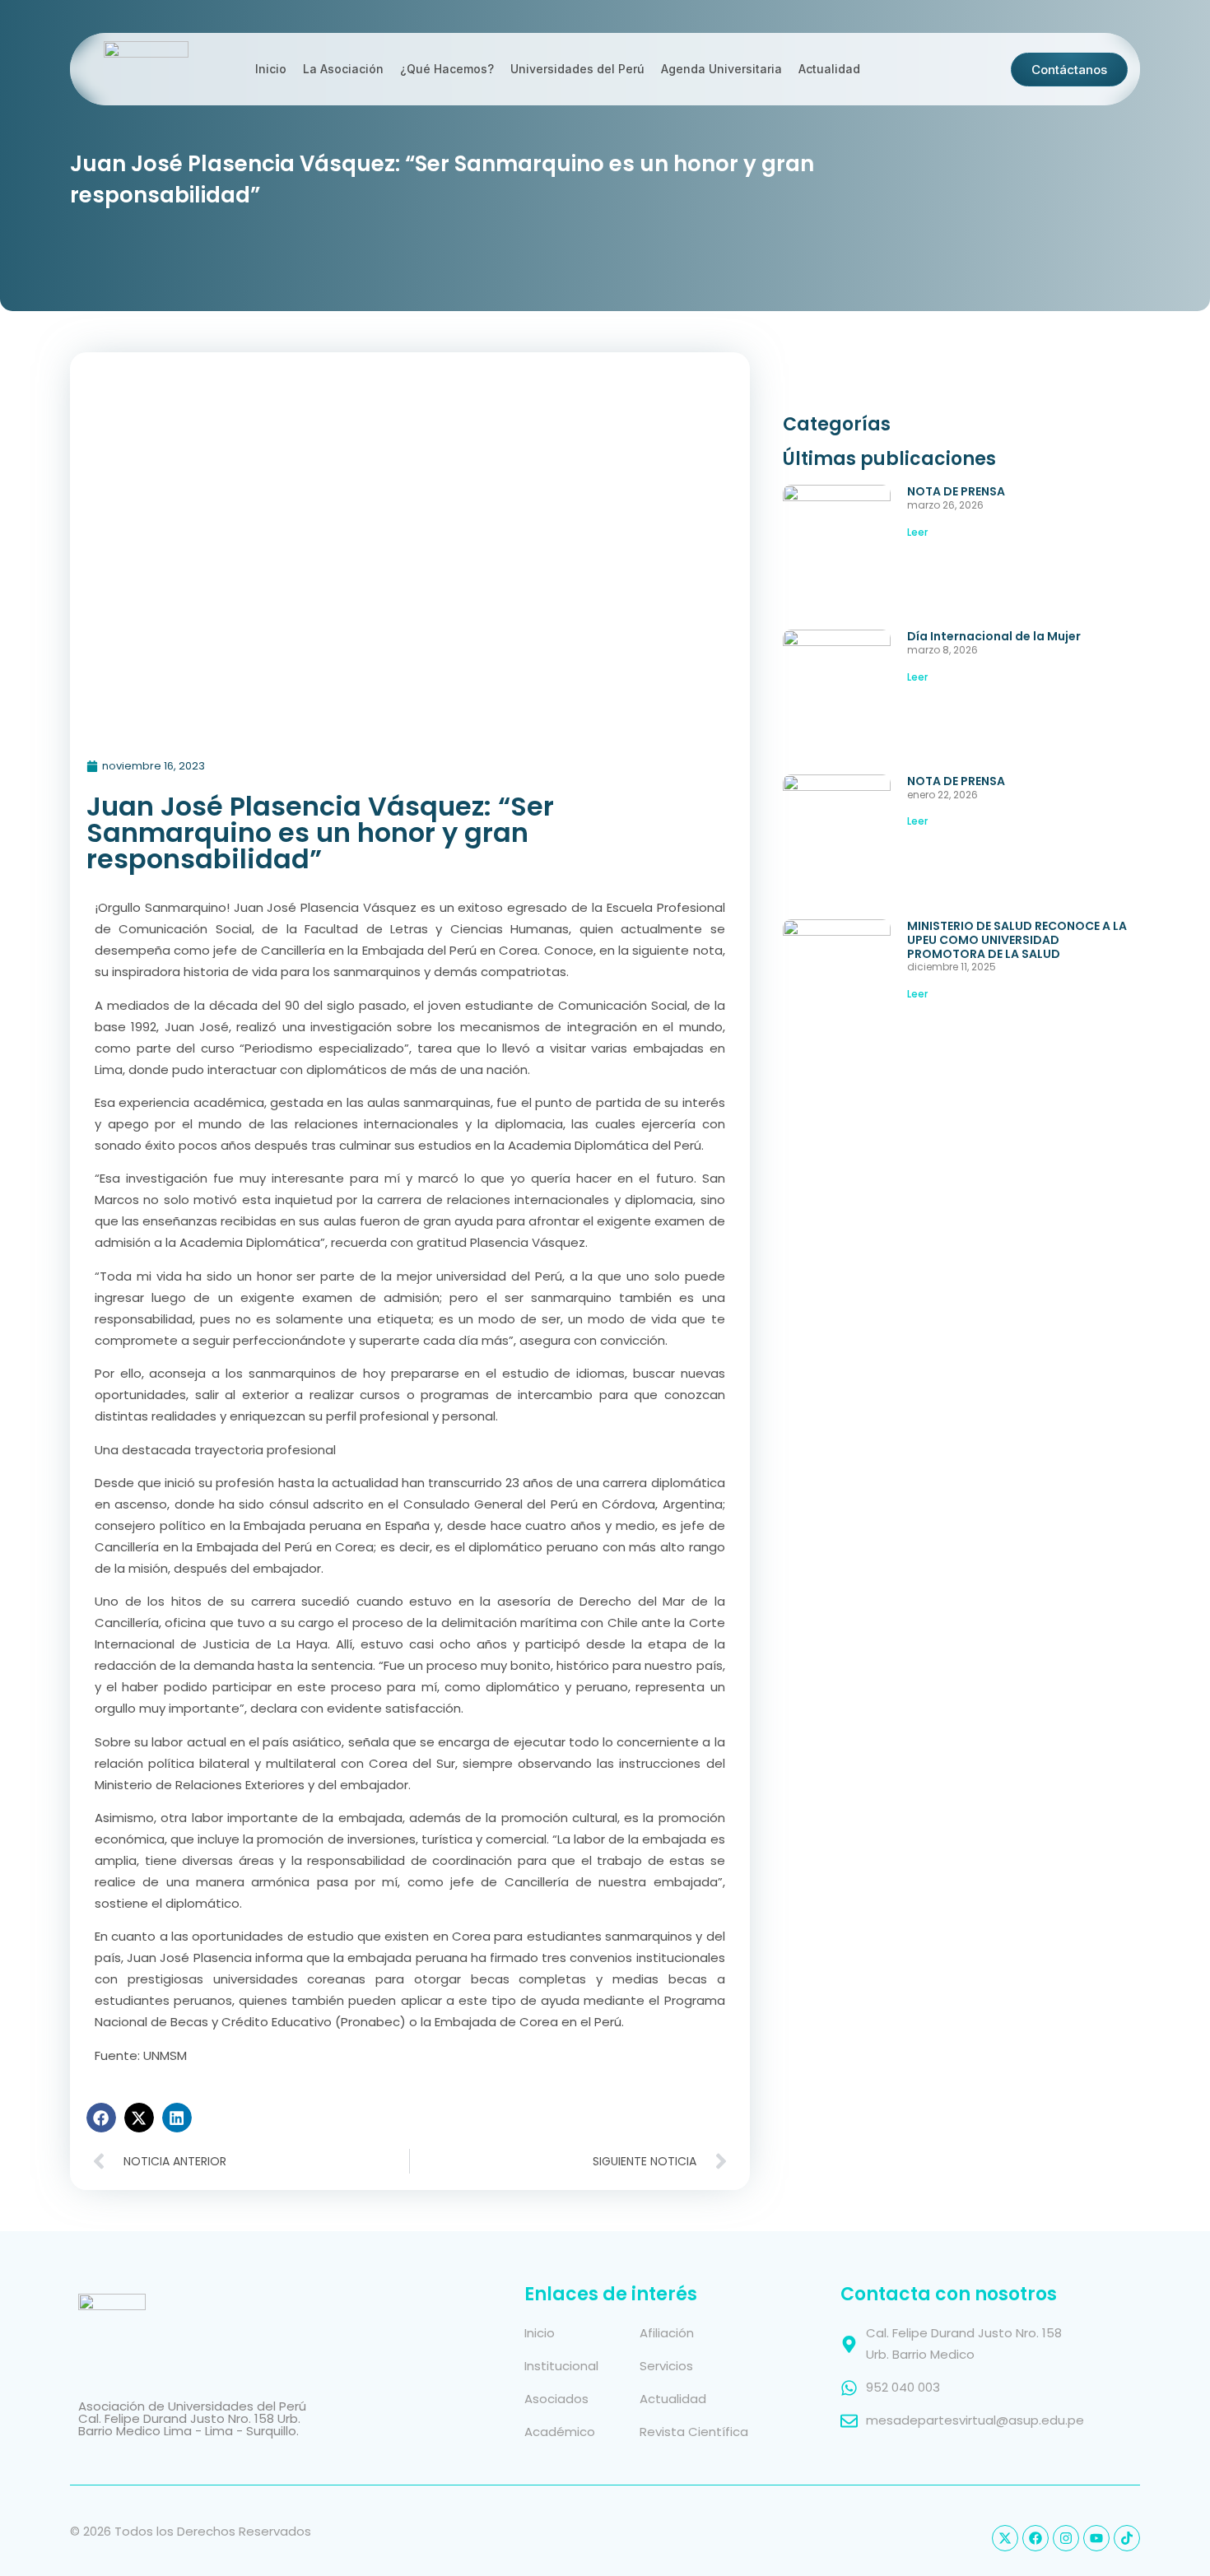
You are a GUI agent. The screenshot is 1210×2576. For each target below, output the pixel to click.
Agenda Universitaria (721, 69)
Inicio (271, 69)
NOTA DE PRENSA (956, 491)
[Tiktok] (1127, 2538)
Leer (917, 532)
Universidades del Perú (577, 69)
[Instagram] (1066, 2538)
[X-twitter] (1005, 2538)
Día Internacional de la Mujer (994, 636)
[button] (101, 2118)
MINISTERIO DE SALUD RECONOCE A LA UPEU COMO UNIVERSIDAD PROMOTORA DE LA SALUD (1017, 940)
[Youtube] (1096, 2538)
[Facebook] (1035, 2538)
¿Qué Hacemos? (447, 69)
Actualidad (829, 69)
